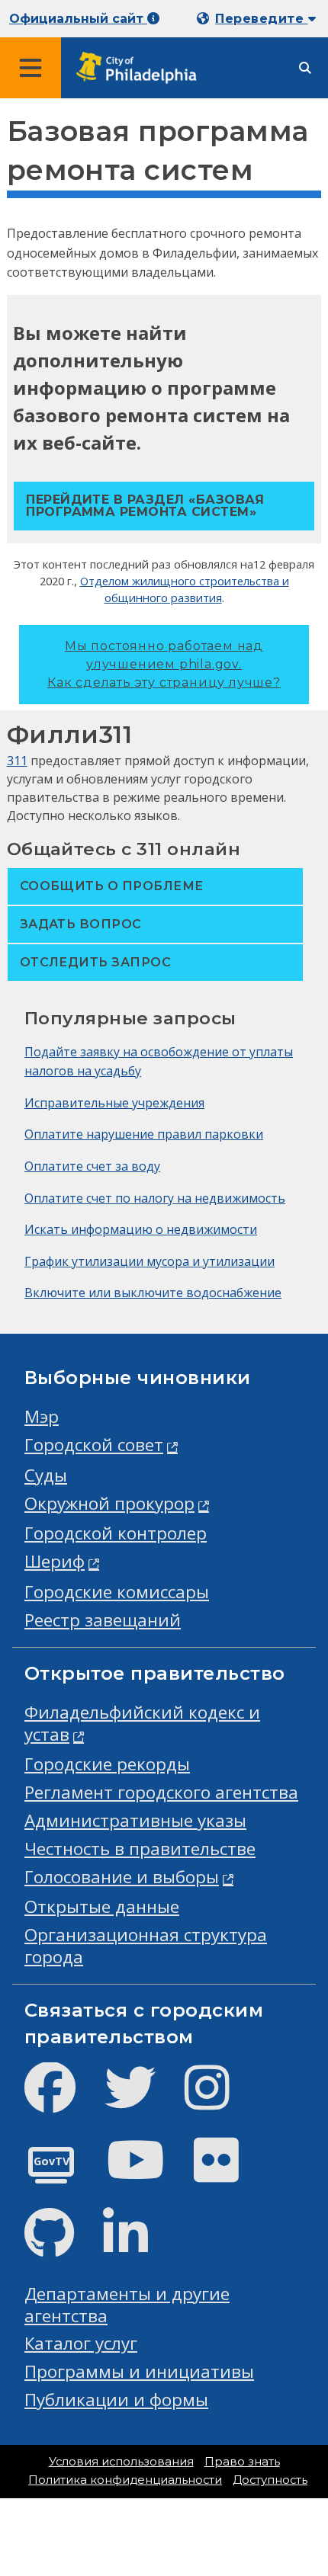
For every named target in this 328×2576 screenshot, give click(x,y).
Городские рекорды (107, 1764)
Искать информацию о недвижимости (141, 1229)
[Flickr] (228, 2172)
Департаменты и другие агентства (127, 2305)
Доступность (270, 2480)
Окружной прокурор (109, 1503)
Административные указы (135, 1820)
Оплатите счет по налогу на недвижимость (155, 1198)
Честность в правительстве (140, 1849)
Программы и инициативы (139, 2371)
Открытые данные (102, 1906)
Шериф (55, 1561)
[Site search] (305, 68)
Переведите (261, 19)
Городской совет (94, 1445)
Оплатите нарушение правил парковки (144, 1134)
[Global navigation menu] (31, 68)
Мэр (42, 1416)
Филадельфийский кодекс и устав (142, 1723)
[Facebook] (62, 2100)
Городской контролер (116, 1533)
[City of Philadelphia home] (141, 68)
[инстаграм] (219, 2100)
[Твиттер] (142, 2100)
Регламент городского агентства (161, 1792)
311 (17, 761)
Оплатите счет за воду (92, 1166)
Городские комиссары (117, 1592)
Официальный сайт (78, 19)
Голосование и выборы (122, 1877)
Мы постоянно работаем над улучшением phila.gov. (164, 664)
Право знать (242, 2462)
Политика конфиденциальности (125, 2480)
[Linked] (138, 2246)
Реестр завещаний (103, 1620)
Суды (46, 1475)
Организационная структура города (146, 1946)
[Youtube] (148, 2172)
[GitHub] (61, 2246)
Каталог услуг (81, 2343)
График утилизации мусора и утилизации (150, 1261)
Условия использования (121, 2462)
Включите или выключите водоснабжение (153, 1293)
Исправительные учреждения (114, 1103)
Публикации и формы (116, 2400)
